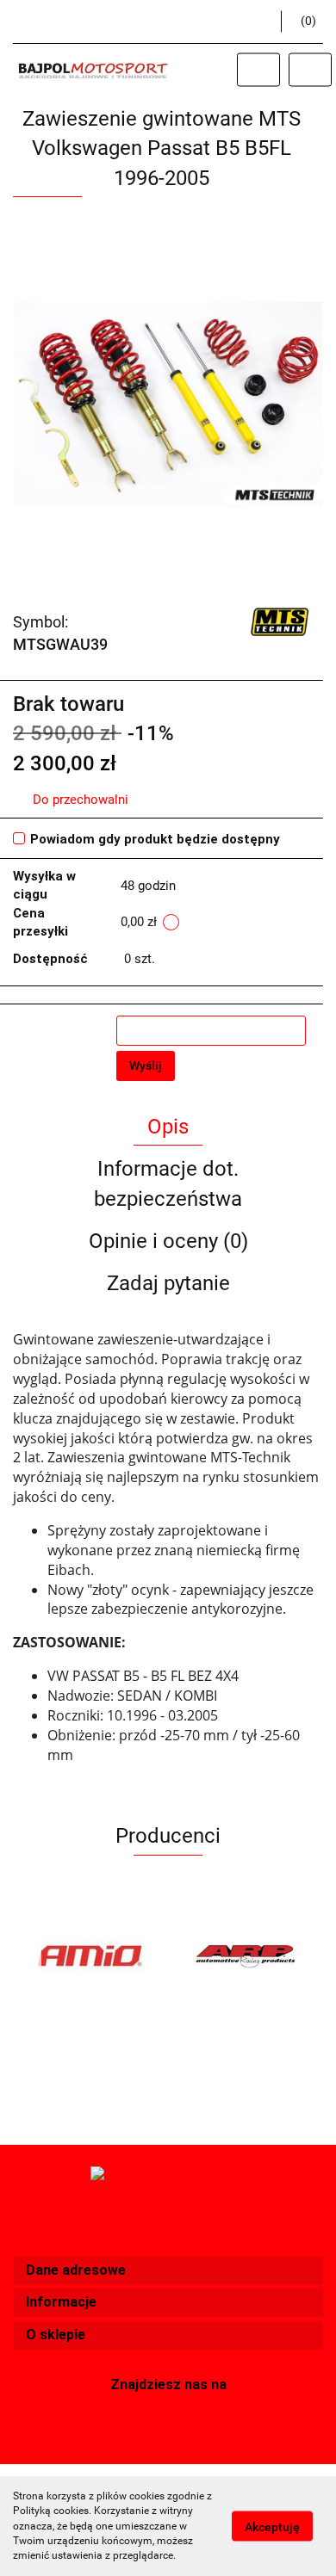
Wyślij (146, 1066)
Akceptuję (272, 2527)
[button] (168, 2271)
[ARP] (246, 1955)
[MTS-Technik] (280, 621)
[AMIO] (90, 1955)
